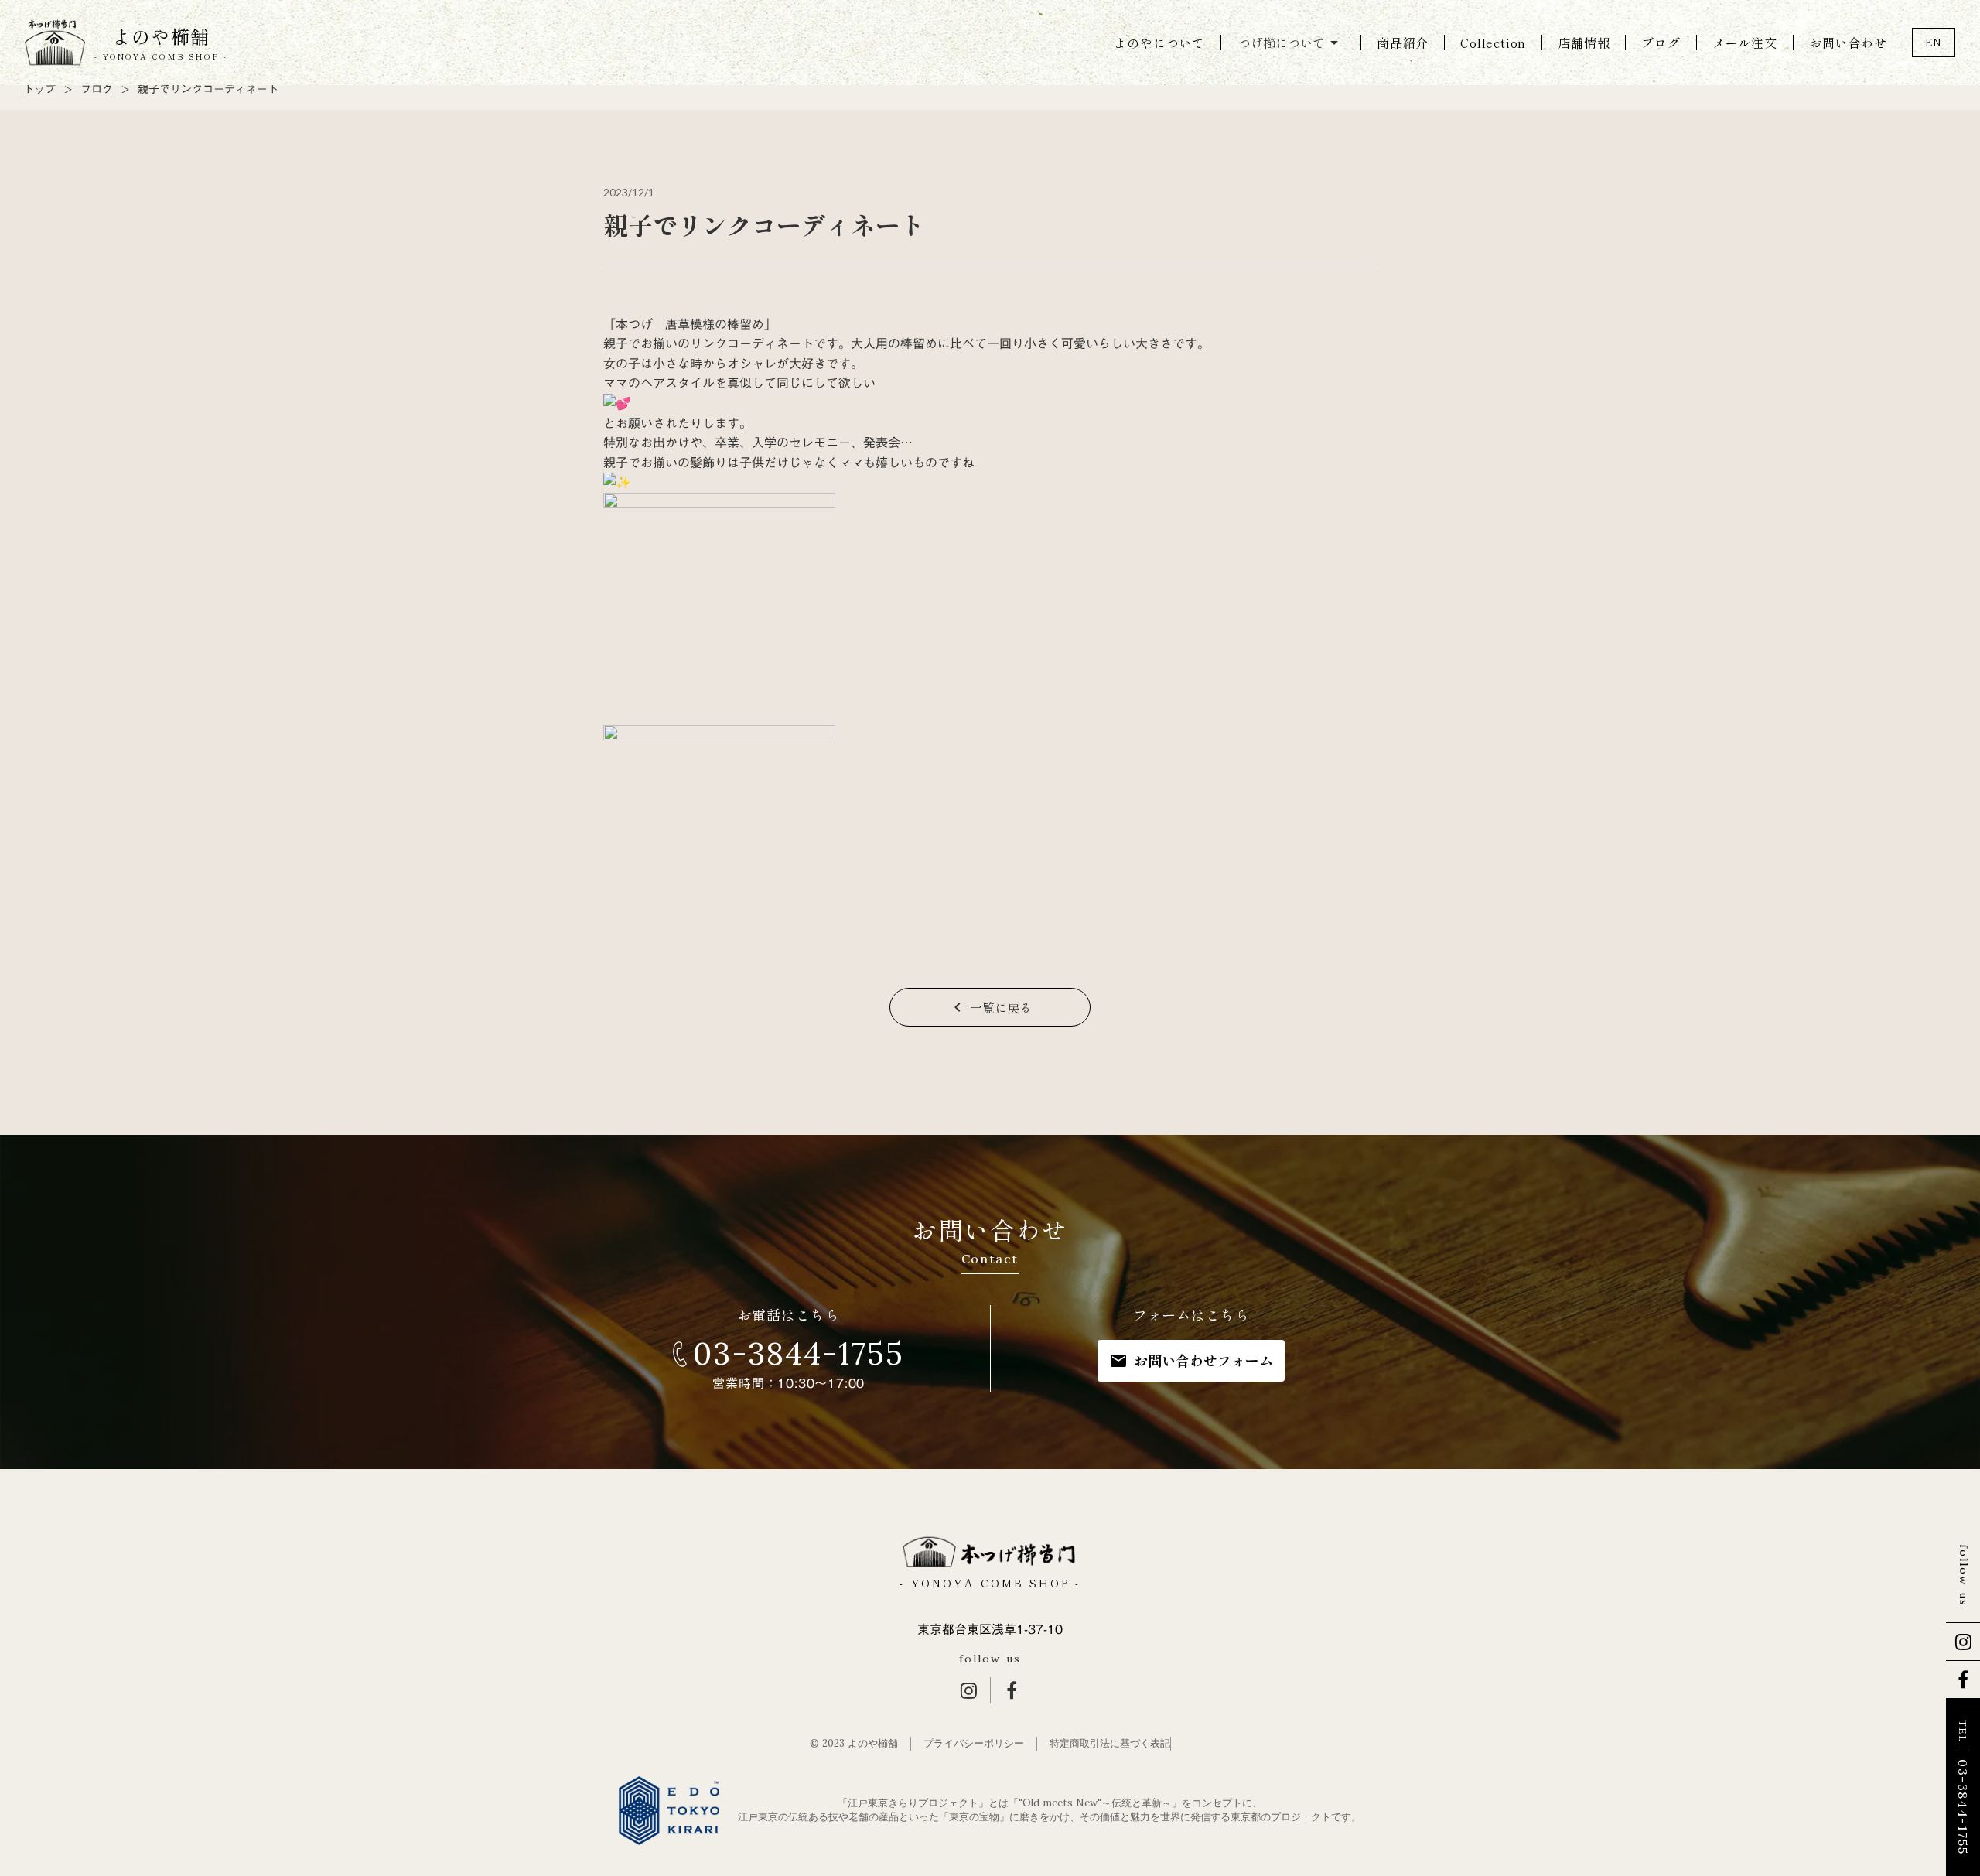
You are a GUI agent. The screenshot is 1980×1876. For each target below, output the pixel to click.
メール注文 (1745, 43)
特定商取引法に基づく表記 (1110, 1743)
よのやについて (1159, 43)
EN (1934, 42)
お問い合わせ (1848, 43)
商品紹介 (1403, 43)
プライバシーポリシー (974, 1743)
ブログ (1661, 43)
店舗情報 (1584, 43)
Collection (1493, 43)
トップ (39, 90)
